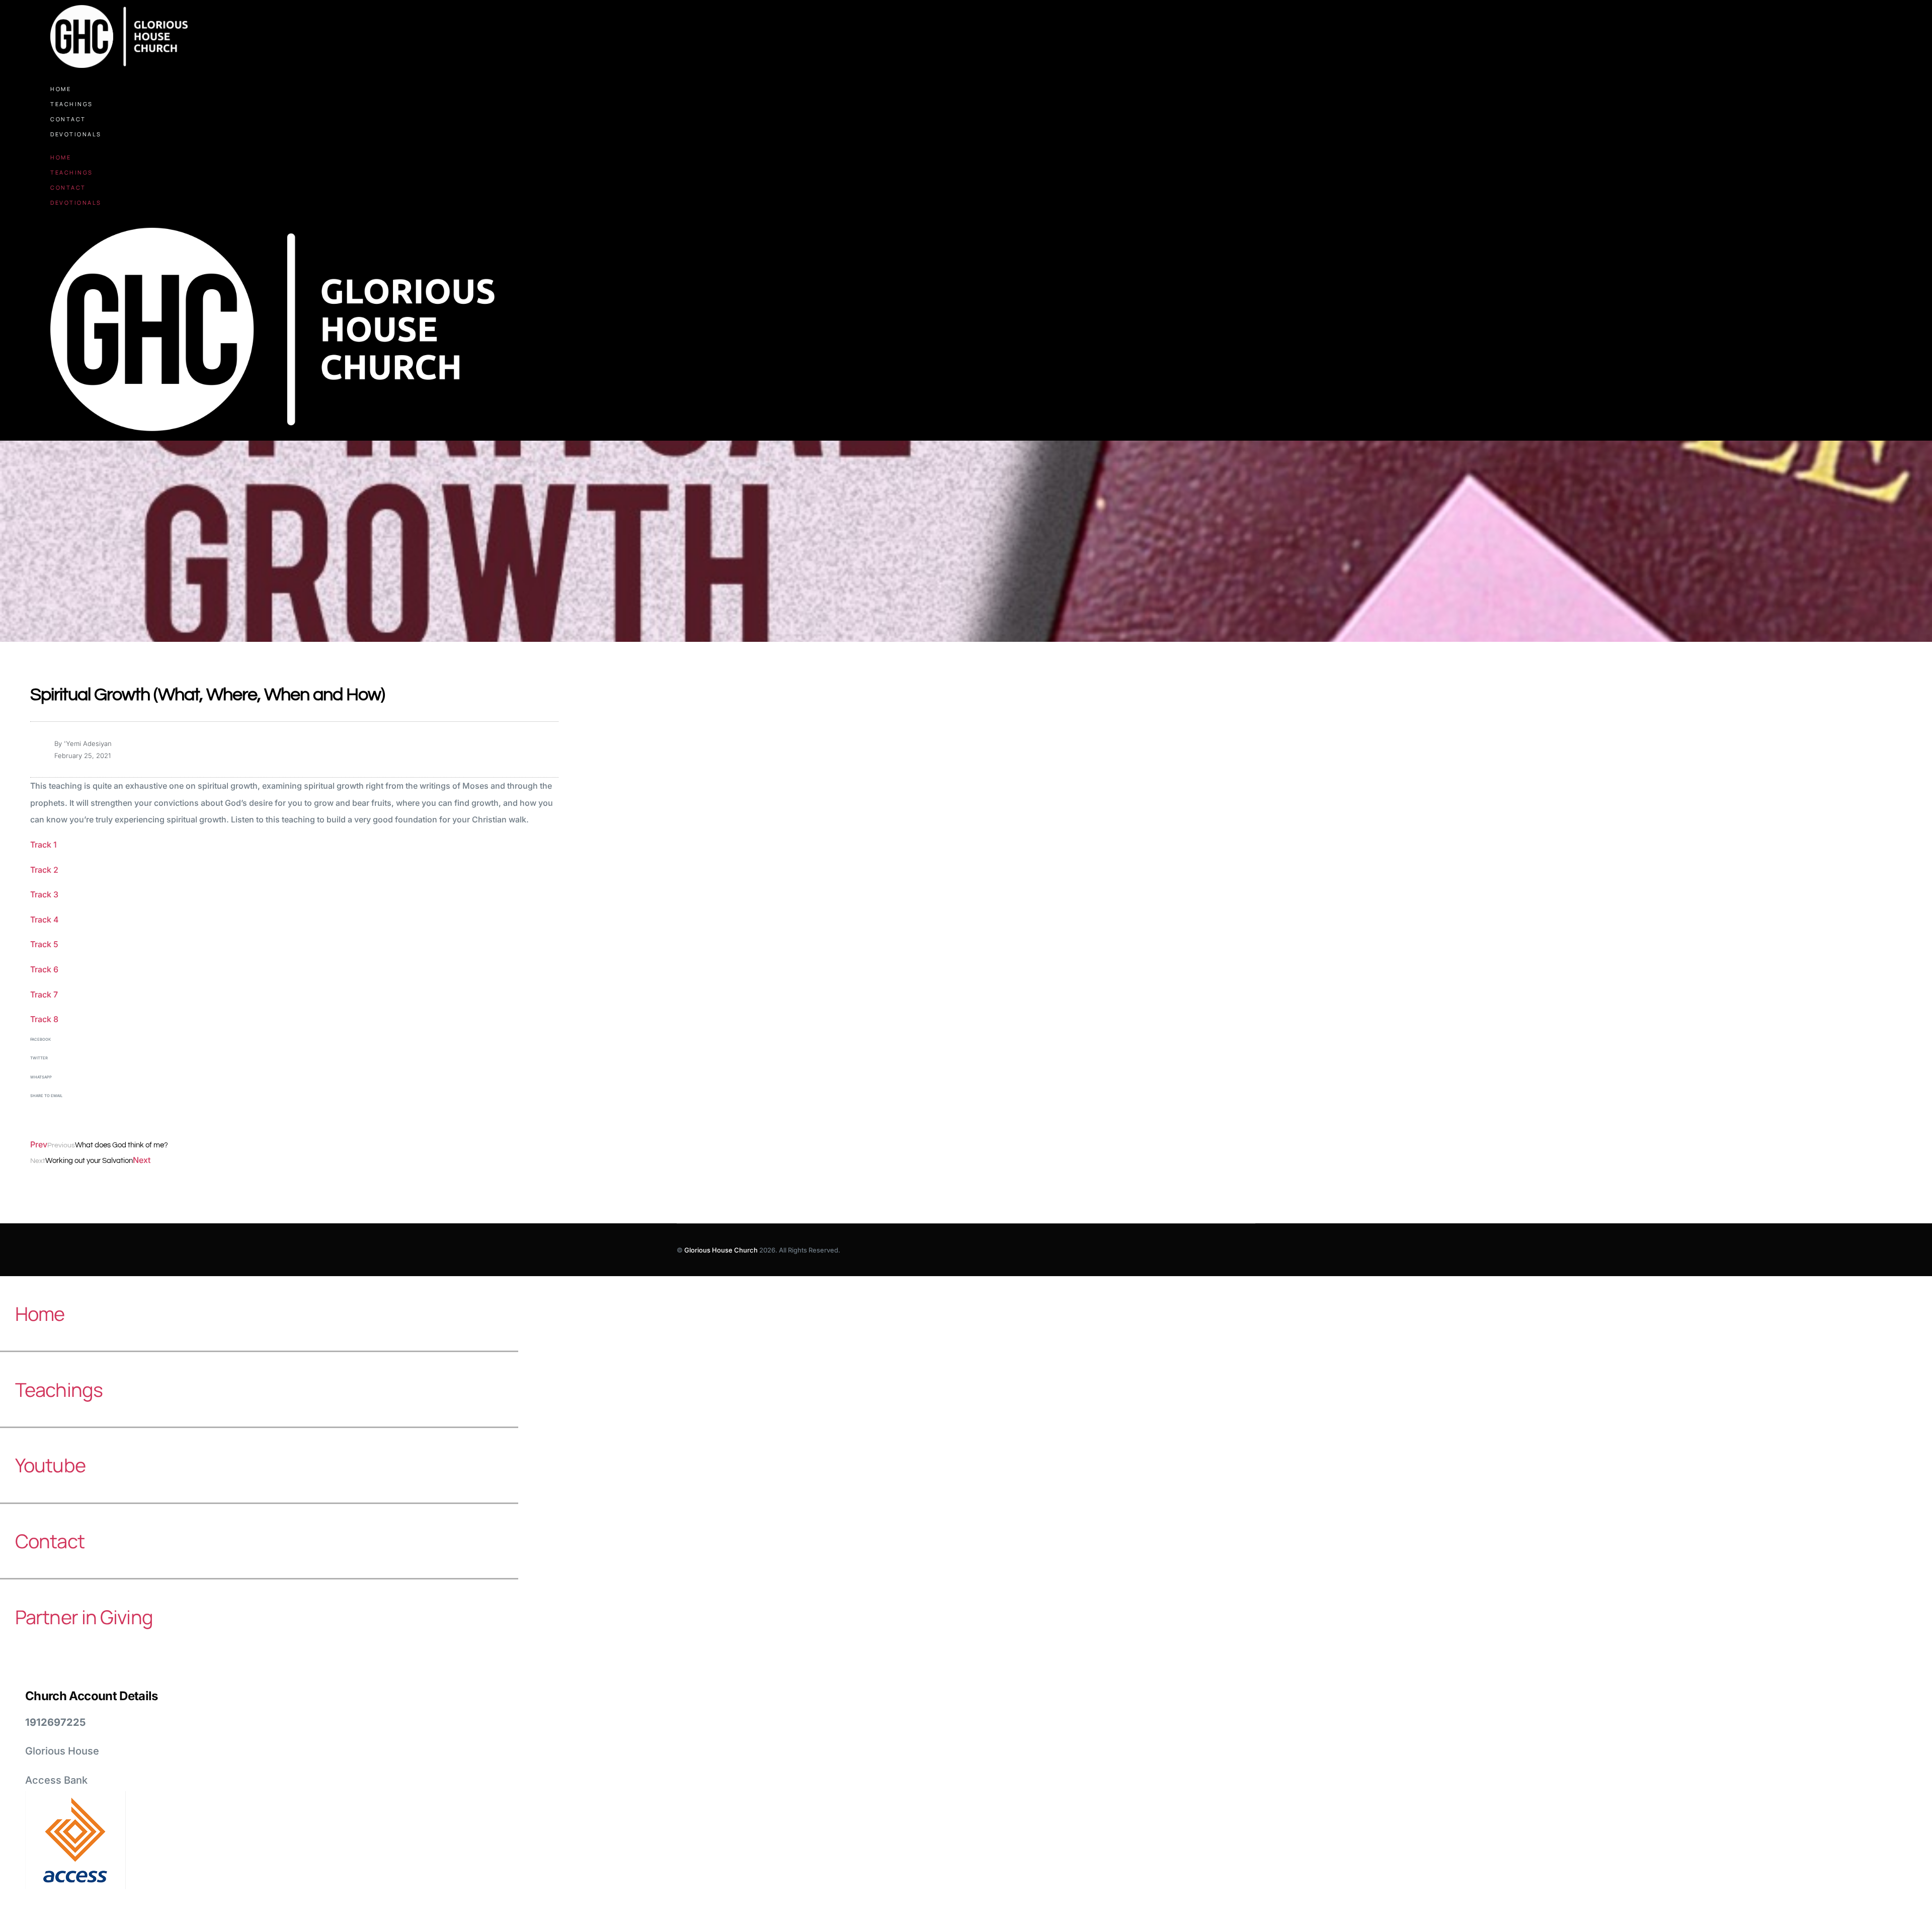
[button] (294, 1046)
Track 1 (44, 845)
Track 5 (44, 944)
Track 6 (44, 969)
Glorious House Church (721, 1250)
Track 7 (44, 994)
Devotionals (76, 134)
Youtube (50, 1465)
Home (61, 89)
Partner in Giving (84, 1617)
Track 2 (44, 870)
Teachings (72, 104)
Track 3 (44, 894)
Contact (68, 119)
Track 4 (45, 920)
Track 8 (44, 1019)
